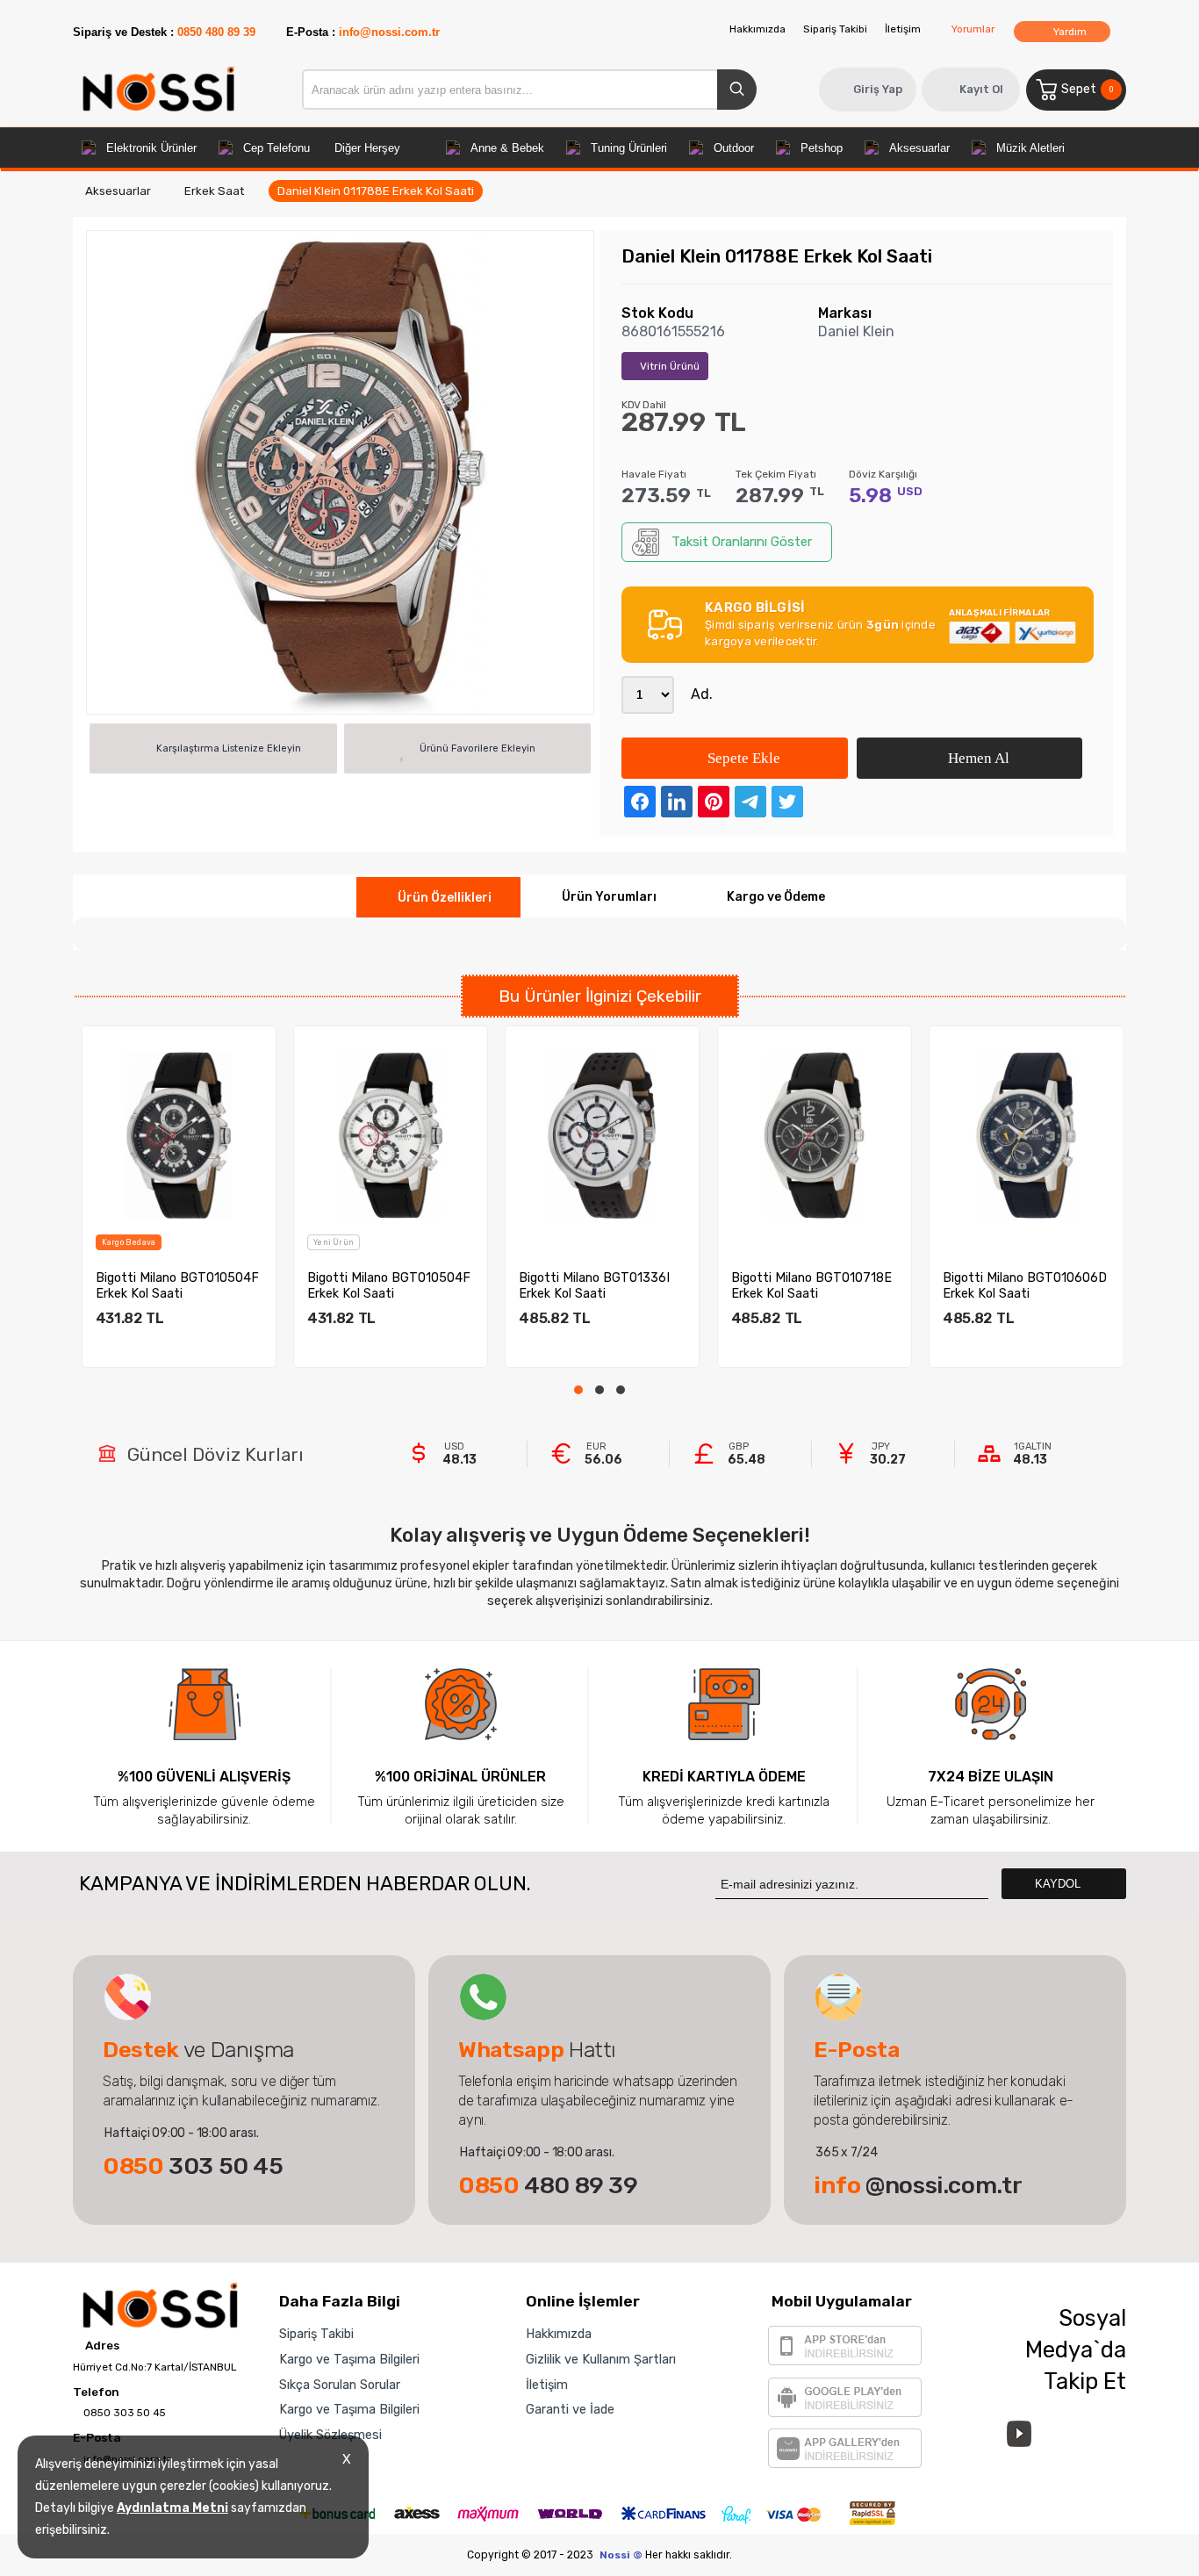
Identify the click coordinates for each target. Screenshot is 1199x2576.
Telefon (96, 2393)
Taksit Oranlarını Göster (742, 542)
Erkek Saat (214, 191)
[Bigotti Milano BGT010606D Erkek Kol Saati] (1026, 1135)
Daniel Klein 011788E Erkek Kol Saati (376, 191)
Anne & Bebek (507, 148)
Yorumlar (973, 29)
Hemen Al (977, 758)
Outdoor (734, 148)
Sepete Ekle (742, 758)
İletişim (903, 29)
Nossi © (621, 2555)
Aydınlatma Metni (172, 2508)
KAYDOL (1059, 1884)
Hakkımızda (757, 29)
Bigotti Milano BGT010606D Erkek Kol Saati (1025, 1285)
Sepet (1087, 89)
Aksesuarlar (919, 148)
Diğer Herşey (367, 148)
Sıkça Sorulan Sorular (340, 2385)
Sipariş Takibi (835, 29)
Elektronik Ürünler (151, 148)
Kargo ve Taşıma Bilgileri (349, 2359)
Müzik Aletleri (1030, 148)
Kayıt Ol (981, 89)
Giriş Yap (878, 89)
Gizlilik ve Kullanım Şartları (601, 2359)
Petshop (822, 148)
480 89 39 (548, 2185)
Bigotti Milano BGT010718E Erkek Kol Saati (811, 1285)
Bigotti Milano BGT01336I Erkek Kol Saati (594, 1285)
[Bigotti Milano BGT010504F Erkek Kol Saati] (179, 1135)
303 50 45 (193, 2166)
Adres (101, 2346)
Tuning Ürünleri (629, 148)
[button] (578, 1390)
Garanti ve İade (570, 2409)
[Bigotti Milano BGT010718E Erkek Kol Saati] (815, 1135)
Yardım (1069, 32)
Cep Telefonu (276, 148)
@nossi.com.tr (918, 2185)
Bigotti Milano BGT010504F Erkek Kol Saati (177, 1285)
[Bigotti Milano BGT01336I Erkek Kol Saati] (602, 1135)
